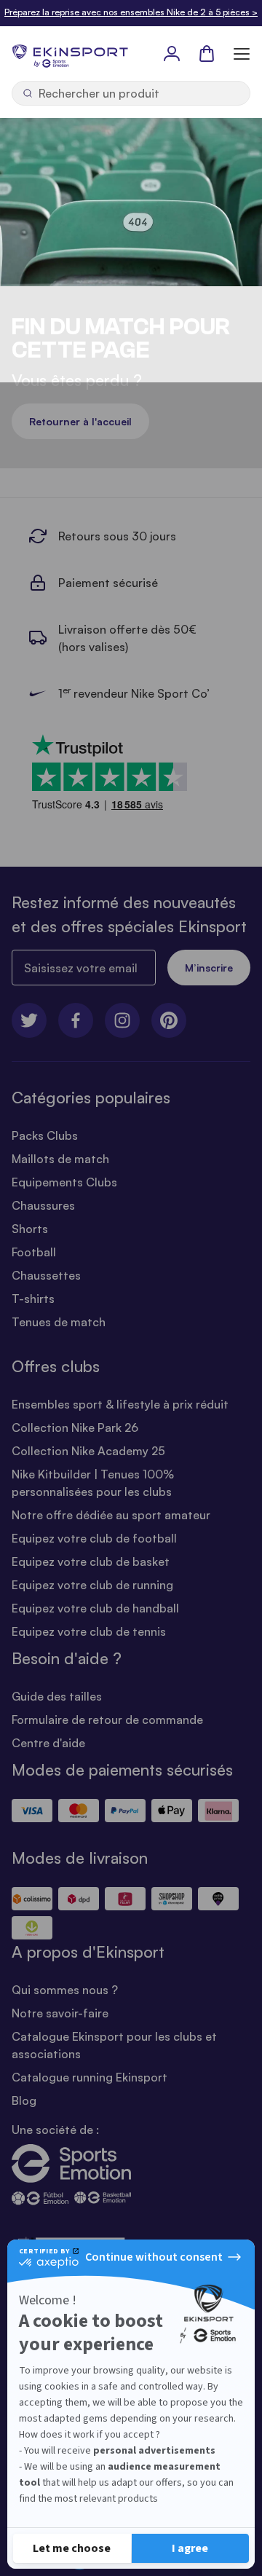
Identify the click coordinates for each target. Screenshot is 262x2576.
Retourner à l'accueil (80, 421)
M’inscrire (209, 968)
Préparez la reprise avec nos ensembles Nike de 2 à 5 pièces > (131, 12)
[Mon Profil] (172, 53)
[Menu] (242, 53)
